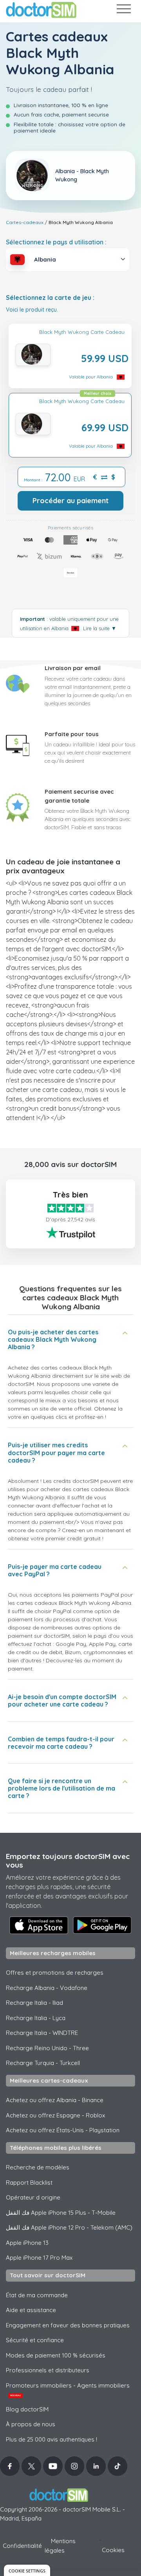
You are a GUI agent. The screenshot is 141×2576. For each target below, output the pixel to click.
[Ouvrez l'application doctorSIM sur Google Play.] (102, 1925)
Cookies (113, 2550)
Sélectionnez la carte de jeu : (50, 298)
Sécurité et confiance (35, 2340)
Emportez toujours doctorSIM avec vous (68, 1861)
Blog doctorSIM (27, 2409)
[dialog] (27, 2570)
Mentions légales (60, 2546)
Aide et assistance (31, 2310)
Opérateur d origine (33, 2197)
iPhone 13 (27, 2243)
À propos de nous (31, 2424)
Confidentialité (22, 2546)
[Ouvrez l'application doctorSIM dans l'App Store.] (39, 1925)
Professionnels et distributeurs (48, 2370)
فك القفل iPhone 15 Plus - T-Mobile (61, 2213)
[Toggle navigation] (123, 10)
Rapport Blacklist (29, 2183)
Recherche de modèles (38, 2167)
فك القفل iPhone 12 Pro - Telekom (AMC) (69, 2227)
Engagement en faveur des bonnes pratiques (68, 2325)
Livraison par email (73, 668)
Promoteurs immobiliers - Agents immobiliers (68, 2390)
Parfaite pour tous (72, 734)
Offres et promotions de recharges (55, 1973)
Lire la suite (100, 628)
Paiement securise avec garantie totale (79, 796)
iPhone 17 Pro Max (39, 2258)
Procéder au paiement (70, 501)
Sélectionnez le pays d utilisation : (56, 242)
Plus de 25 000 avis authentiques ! (52, 2439)
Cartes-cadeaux (25, 222)
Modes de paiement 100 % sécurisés (56, 2355)
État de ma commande (37, 2295)
